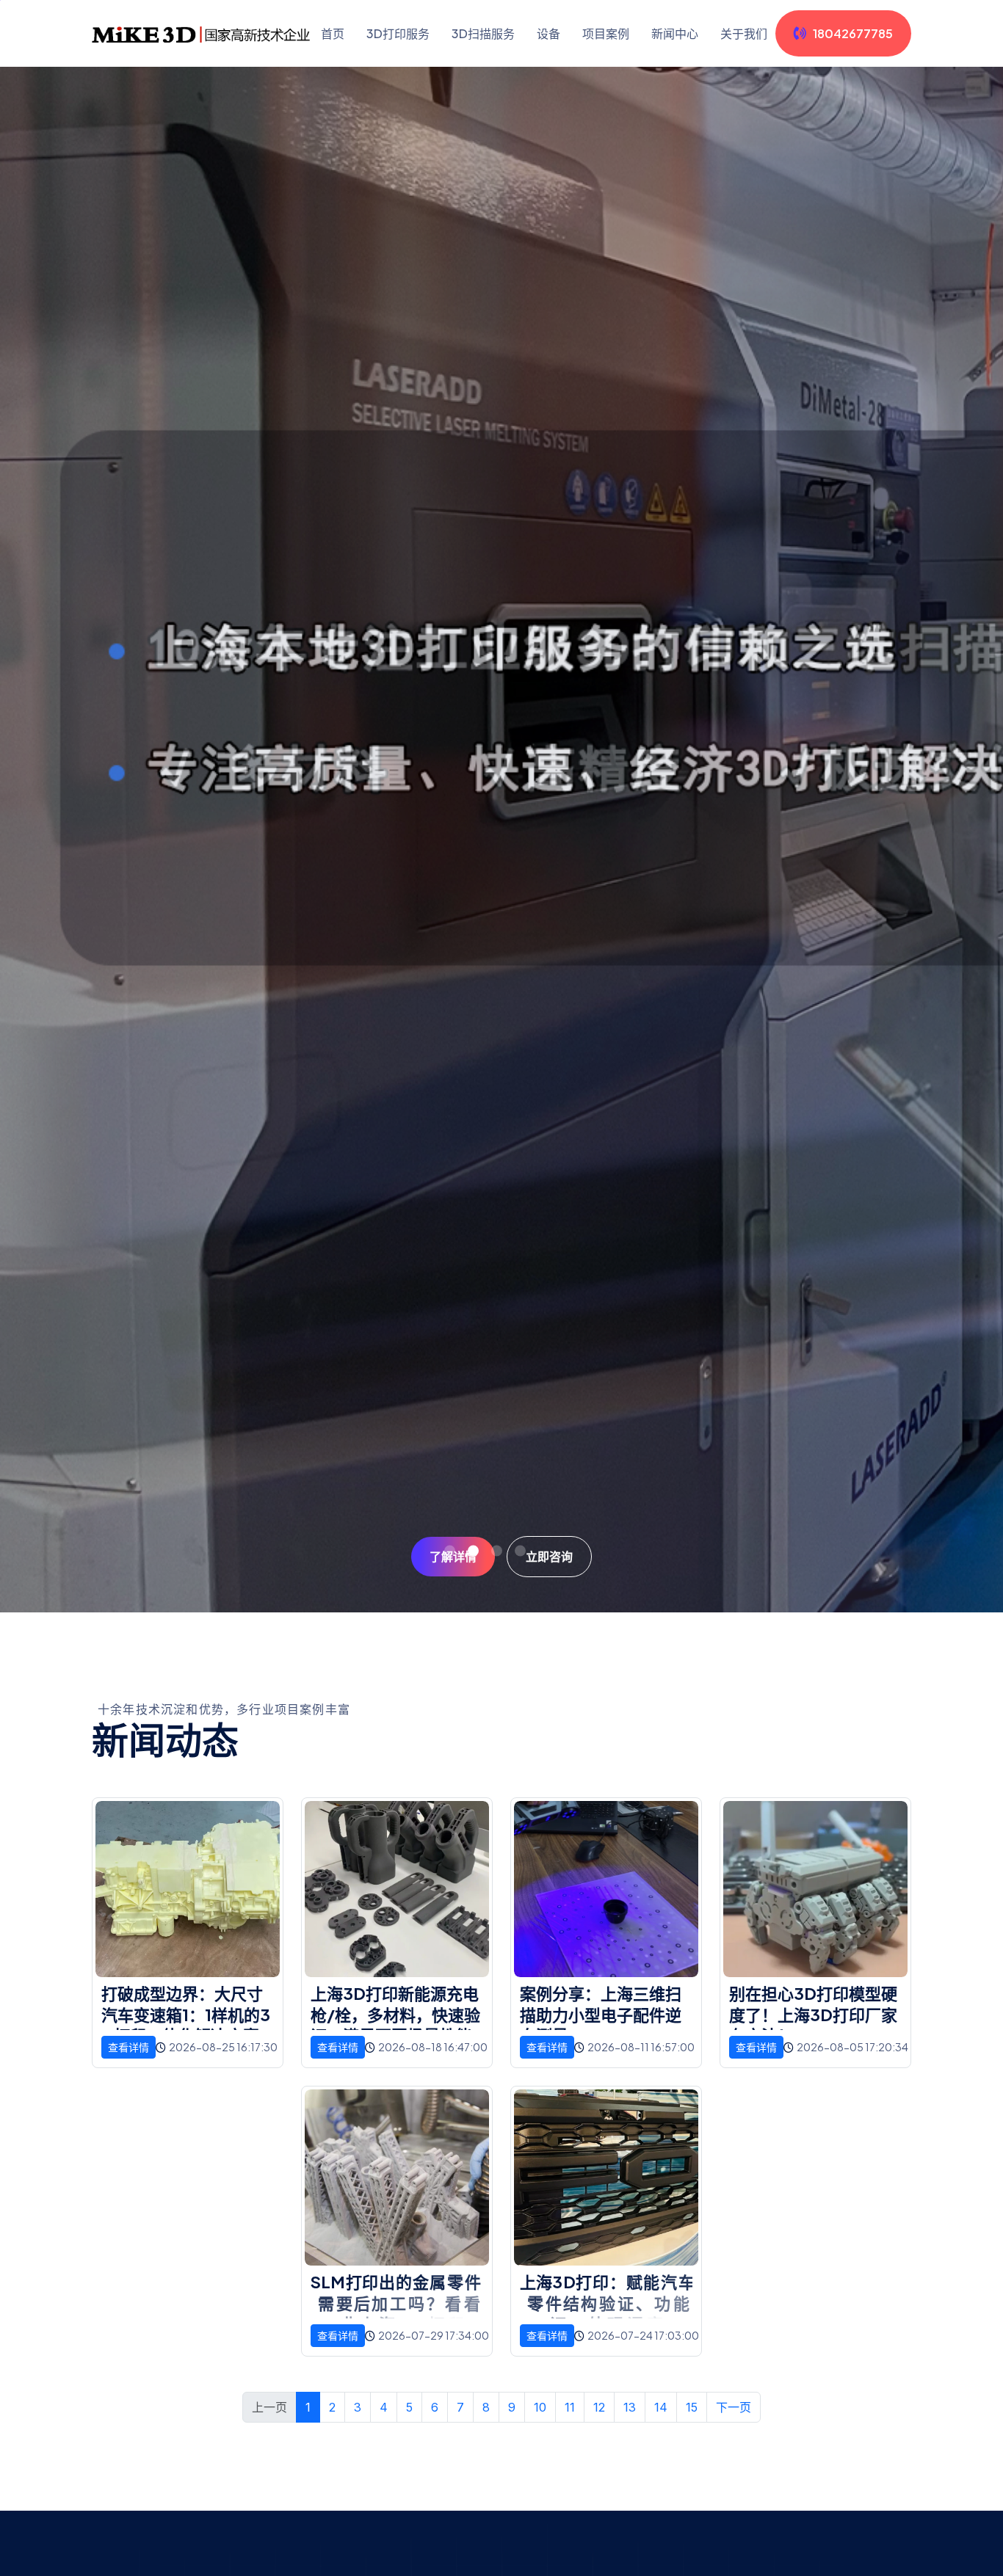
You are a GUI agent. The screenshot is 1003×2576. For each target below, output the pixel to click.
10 (540, 2407)
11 (570, 2407)
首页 (333, 33)
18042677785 (853, 33)
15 (692, 2407)
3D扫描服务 (483, 33)
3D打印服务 (398, 33)
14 (661, 2407)
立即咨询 (549, 1556)
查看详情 (128, 2047)
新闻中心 (675, 33)
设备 (548, 33)
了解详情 (453, 1556)
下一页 (734, 2407)
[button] (450, 1550)
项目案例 (606, 33)
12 (599, 2407)
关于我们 (744, 33)
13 (630, 2407)
